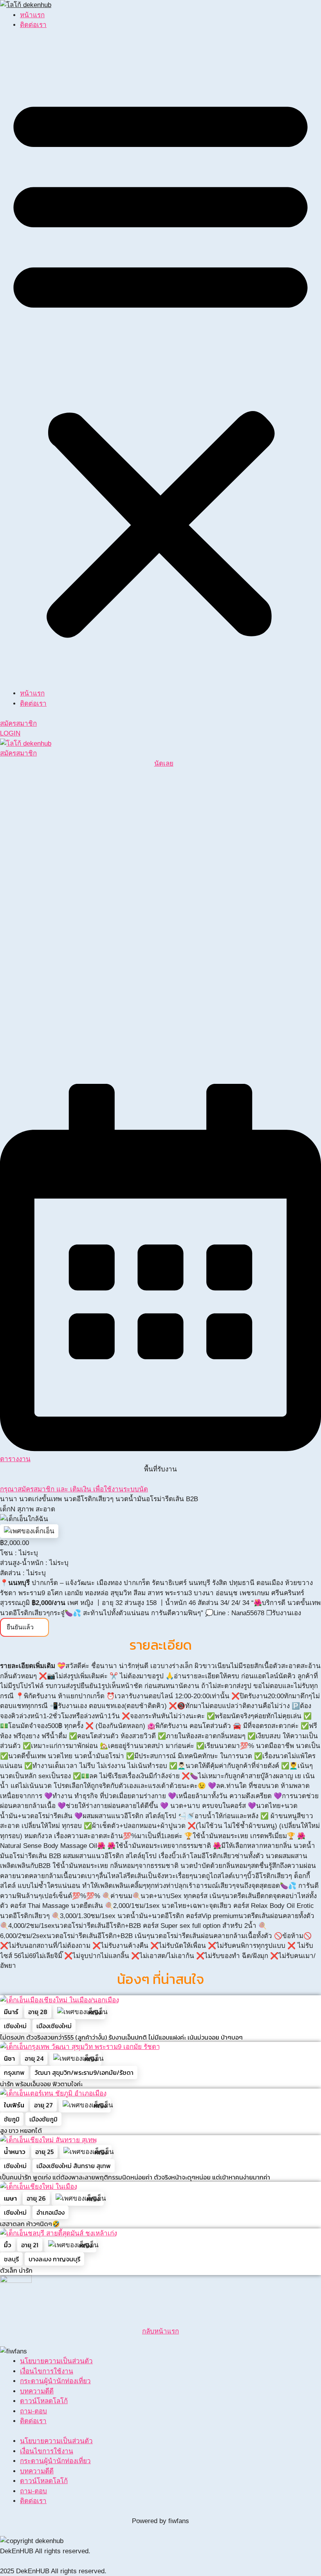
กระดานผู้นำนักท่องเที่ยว (55, 2381)
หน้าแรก (32, 15)
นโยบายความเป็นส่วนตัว (56, 2361)
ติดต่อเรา (33, 25)
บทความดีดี (37, 2391)
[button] (160, 364)
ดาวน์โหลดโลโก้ (44, 2401)
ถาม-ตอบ (33, 2411)
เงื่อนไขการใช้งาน (47, 2371)
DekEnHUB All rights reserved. (45, 2551)
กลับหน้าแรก (160, 2331)
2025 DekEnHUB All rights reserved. (53, 2571)
